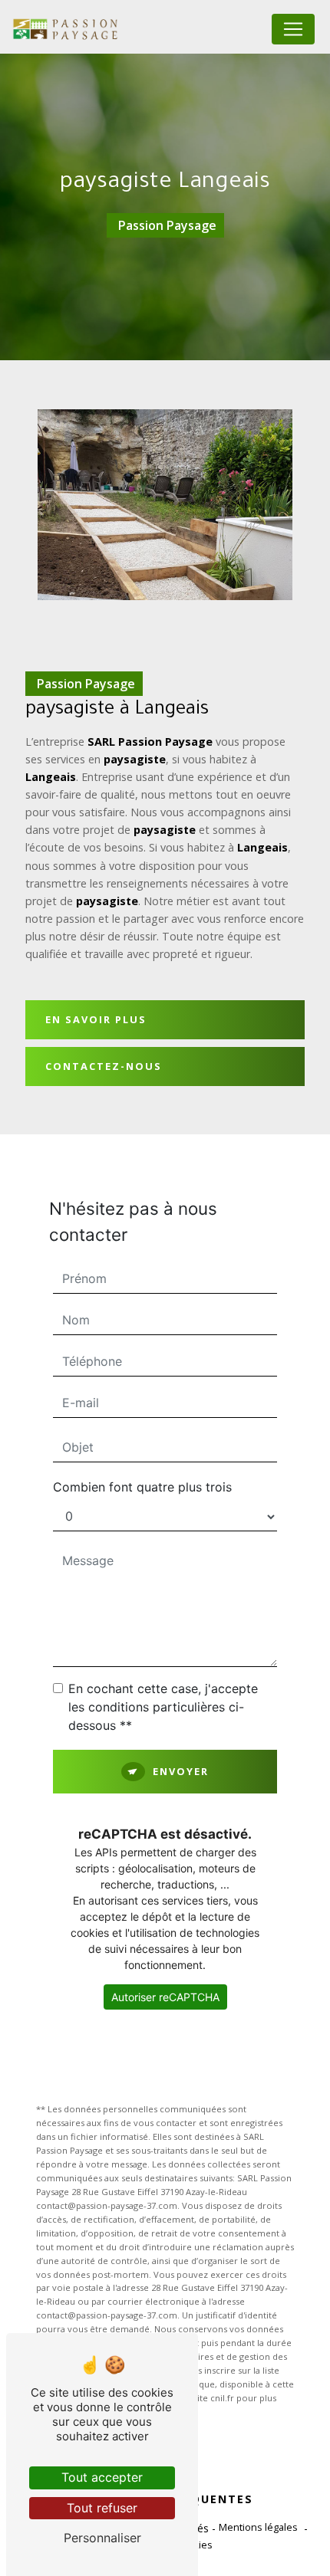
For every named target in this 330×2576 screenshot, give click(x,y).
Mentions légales (258, 2527)
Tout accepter (102, 2477)
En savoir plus (96, 1019)
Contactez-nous (104, 1066)
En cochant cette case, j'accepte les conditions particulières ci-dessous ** (163, 1707)
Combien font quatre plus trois (142, 1487)
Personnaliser (102, 2538)
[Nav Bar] (293, 29)
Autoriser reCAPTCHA (165, 1997)
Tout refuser (102, 2508)
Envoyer (181, 1771)
